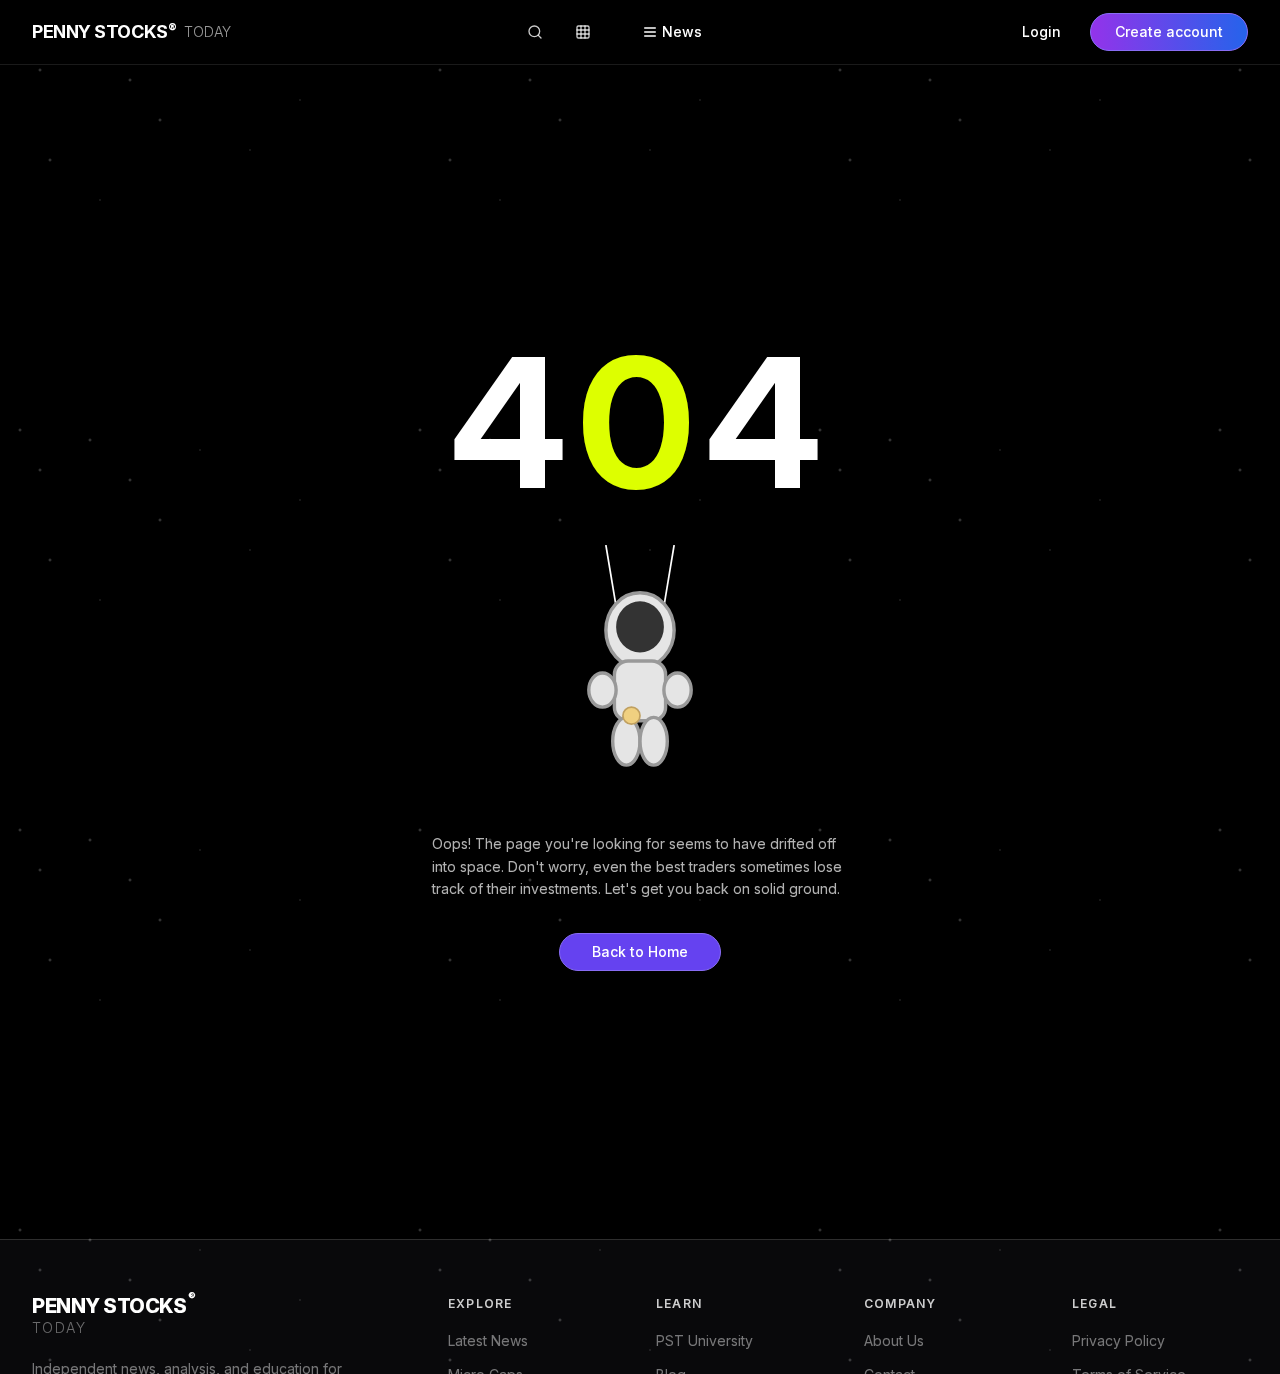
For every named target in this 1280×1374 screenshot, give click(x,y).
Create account (1169, 31)
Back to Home (640, 951)
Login (1041, 31)
